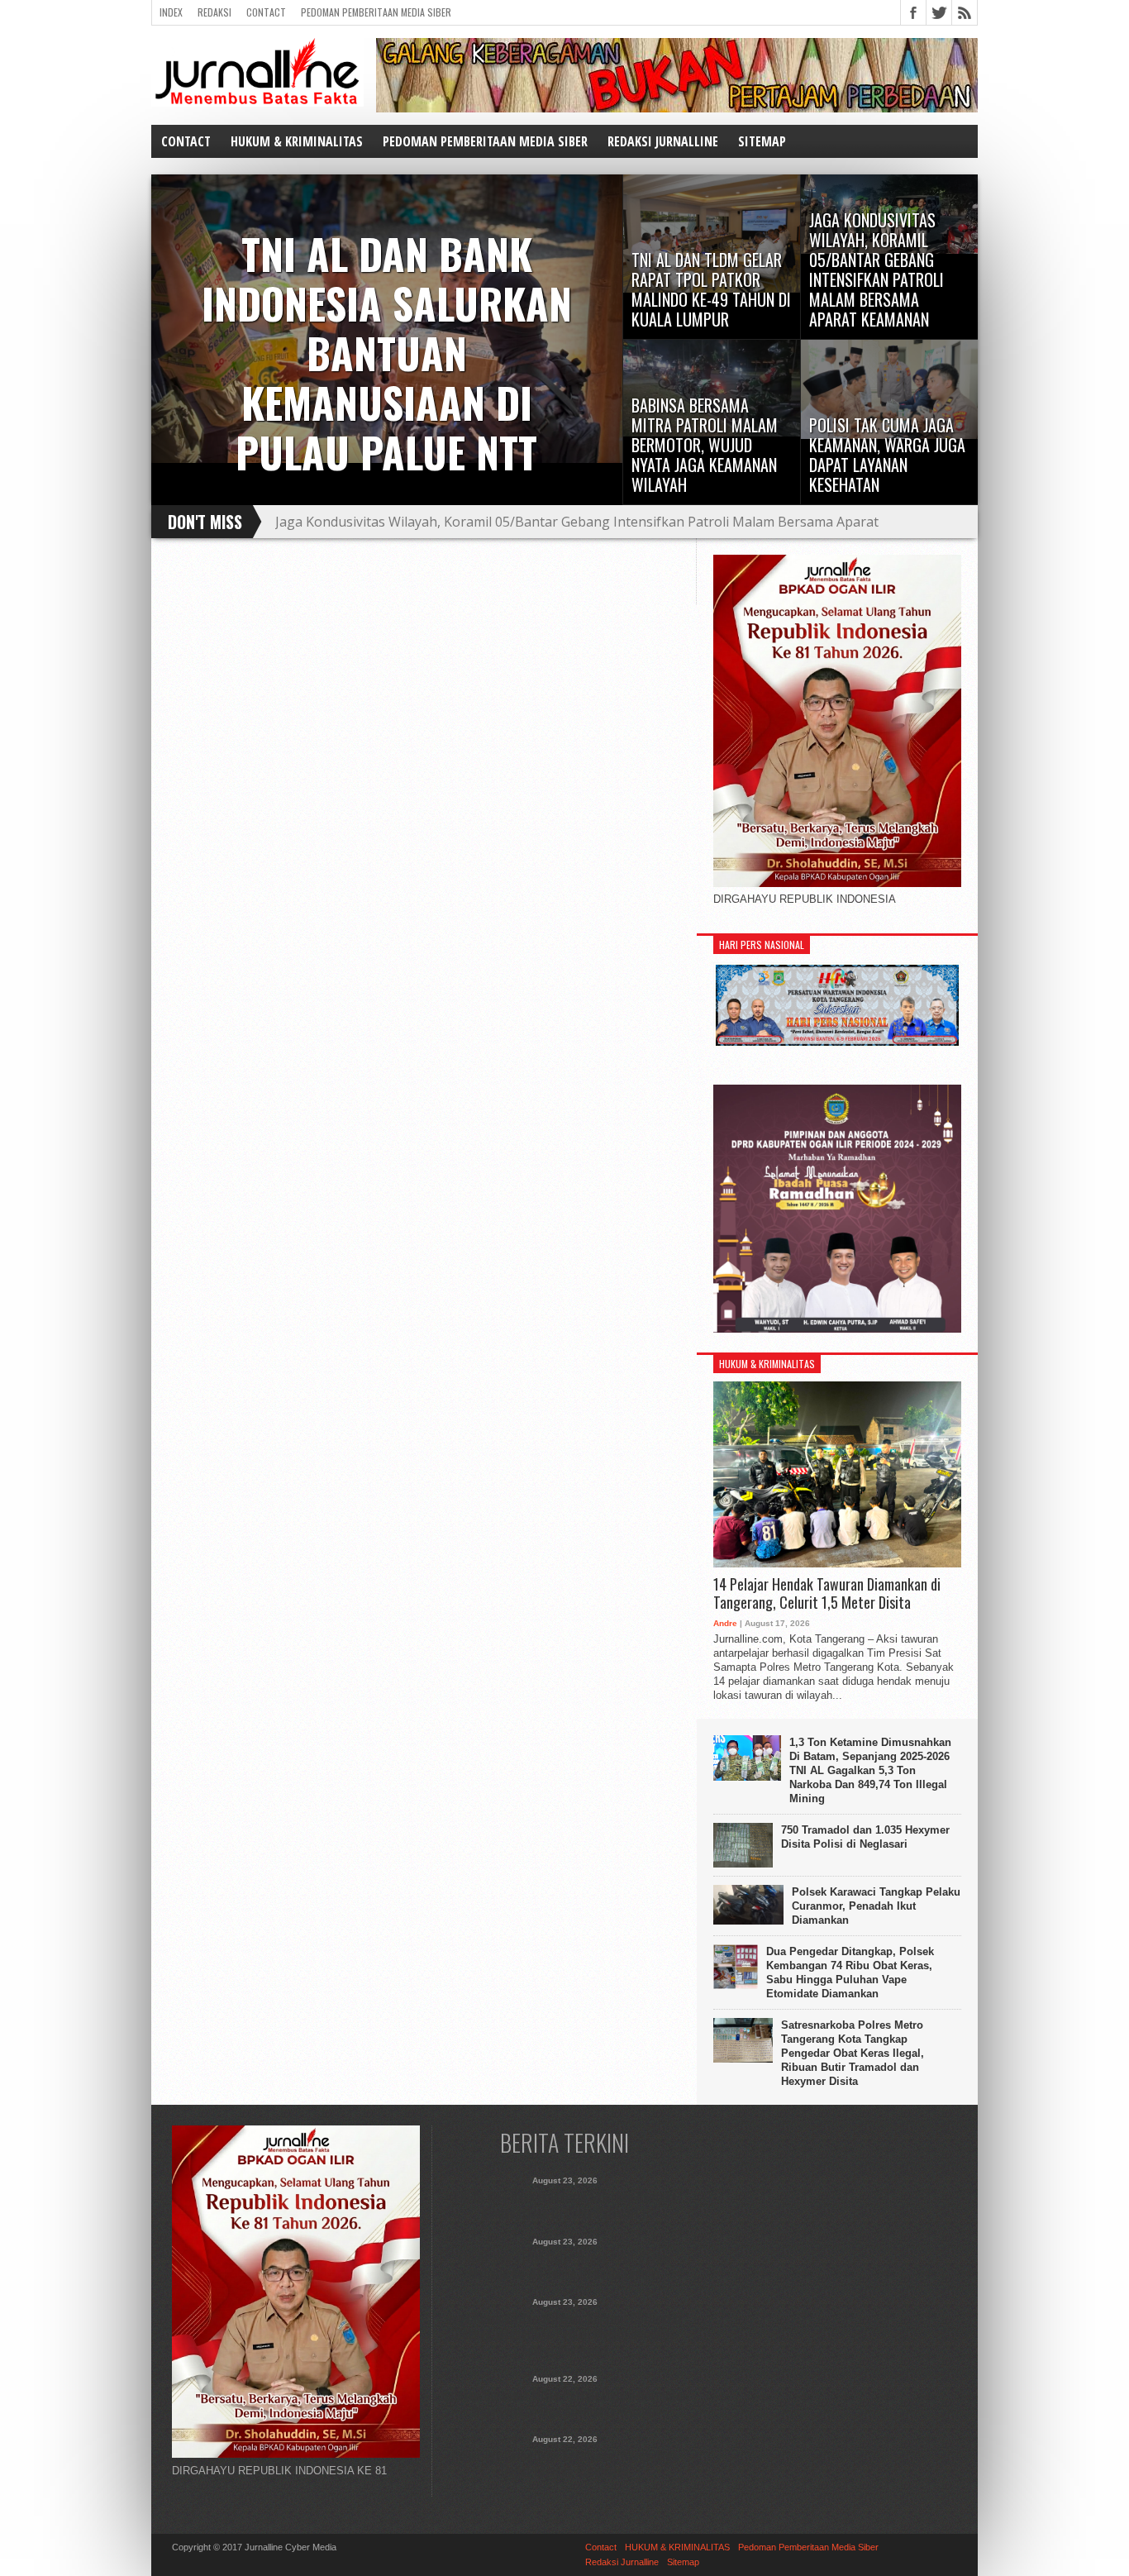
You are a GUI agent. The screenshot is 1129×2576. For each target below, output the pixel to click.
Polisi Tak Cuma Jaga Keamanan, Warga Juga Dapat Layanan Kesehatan (565, 2464)
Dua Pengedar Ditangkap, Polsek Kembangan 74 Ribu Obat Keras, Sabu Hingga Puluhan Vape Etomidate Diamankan (850, 1973)
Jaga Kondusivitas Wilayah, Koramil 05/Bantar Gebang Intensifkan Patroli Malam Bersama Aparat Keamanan (577, 528)
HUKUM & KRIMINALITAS (297, 141)
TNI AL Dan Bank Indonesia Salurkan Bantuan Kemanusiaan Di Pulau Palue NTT (565, 2205)
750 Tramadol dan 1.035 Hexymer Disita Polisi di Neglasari (865, 1837)
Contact (266, 12)
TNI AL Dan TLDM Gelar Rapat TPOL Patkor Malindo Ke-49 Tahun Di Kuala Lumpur (565, 2266)
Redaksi (214, 12)
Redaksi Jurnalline (663, 141)
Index (171, 12)
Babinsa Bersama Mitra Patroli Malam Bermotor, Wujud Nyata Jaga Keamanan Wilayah (565, 2403)
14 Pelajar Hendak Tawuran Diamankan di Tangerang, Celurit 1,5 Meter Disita (827, 1593)
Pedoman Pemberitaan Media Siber (376, 12)
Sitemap (762, 141)
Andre (725, 1623)
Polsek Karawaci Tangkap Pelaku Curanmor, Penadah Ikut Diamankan (876, 1906)
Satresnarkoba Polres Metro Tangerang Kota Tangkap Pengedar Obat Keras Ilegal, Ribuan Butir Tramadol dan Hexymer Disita (853, 2053)
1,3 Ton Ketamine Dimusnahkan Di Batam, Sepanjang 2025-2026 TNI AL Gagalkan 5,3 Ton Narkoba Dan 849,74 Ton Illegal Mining (870, 1770)
